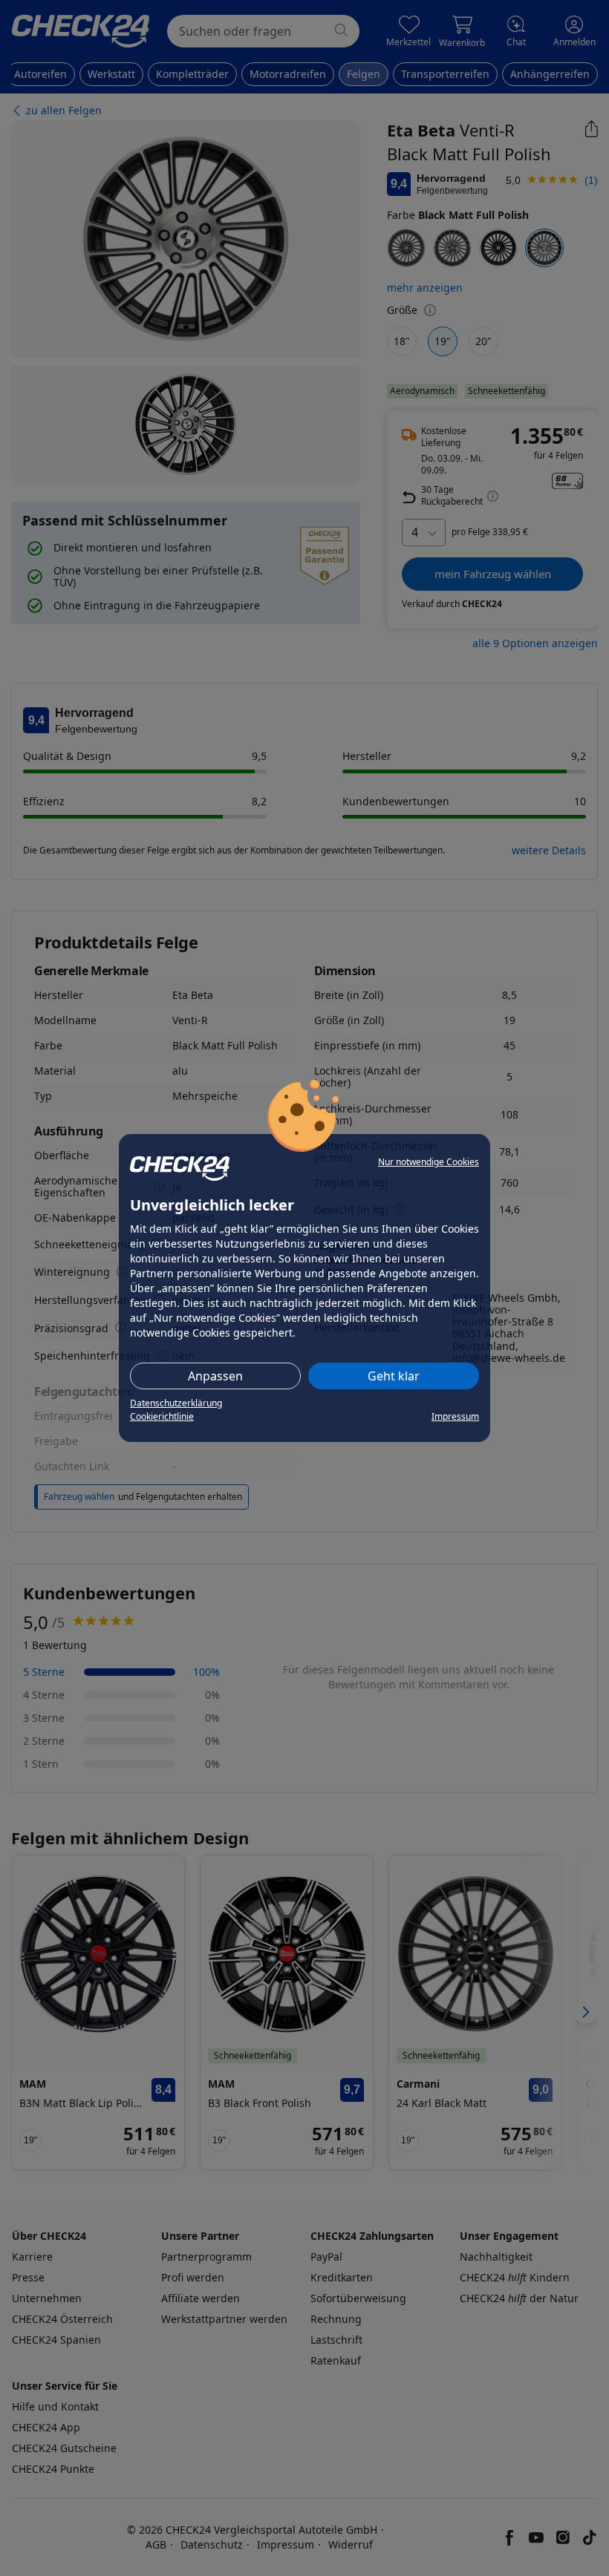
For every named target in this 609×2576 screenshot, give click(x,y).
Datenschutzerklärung (176, 1403)
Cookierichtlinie (162, 1416)
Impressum (455, 1416)
